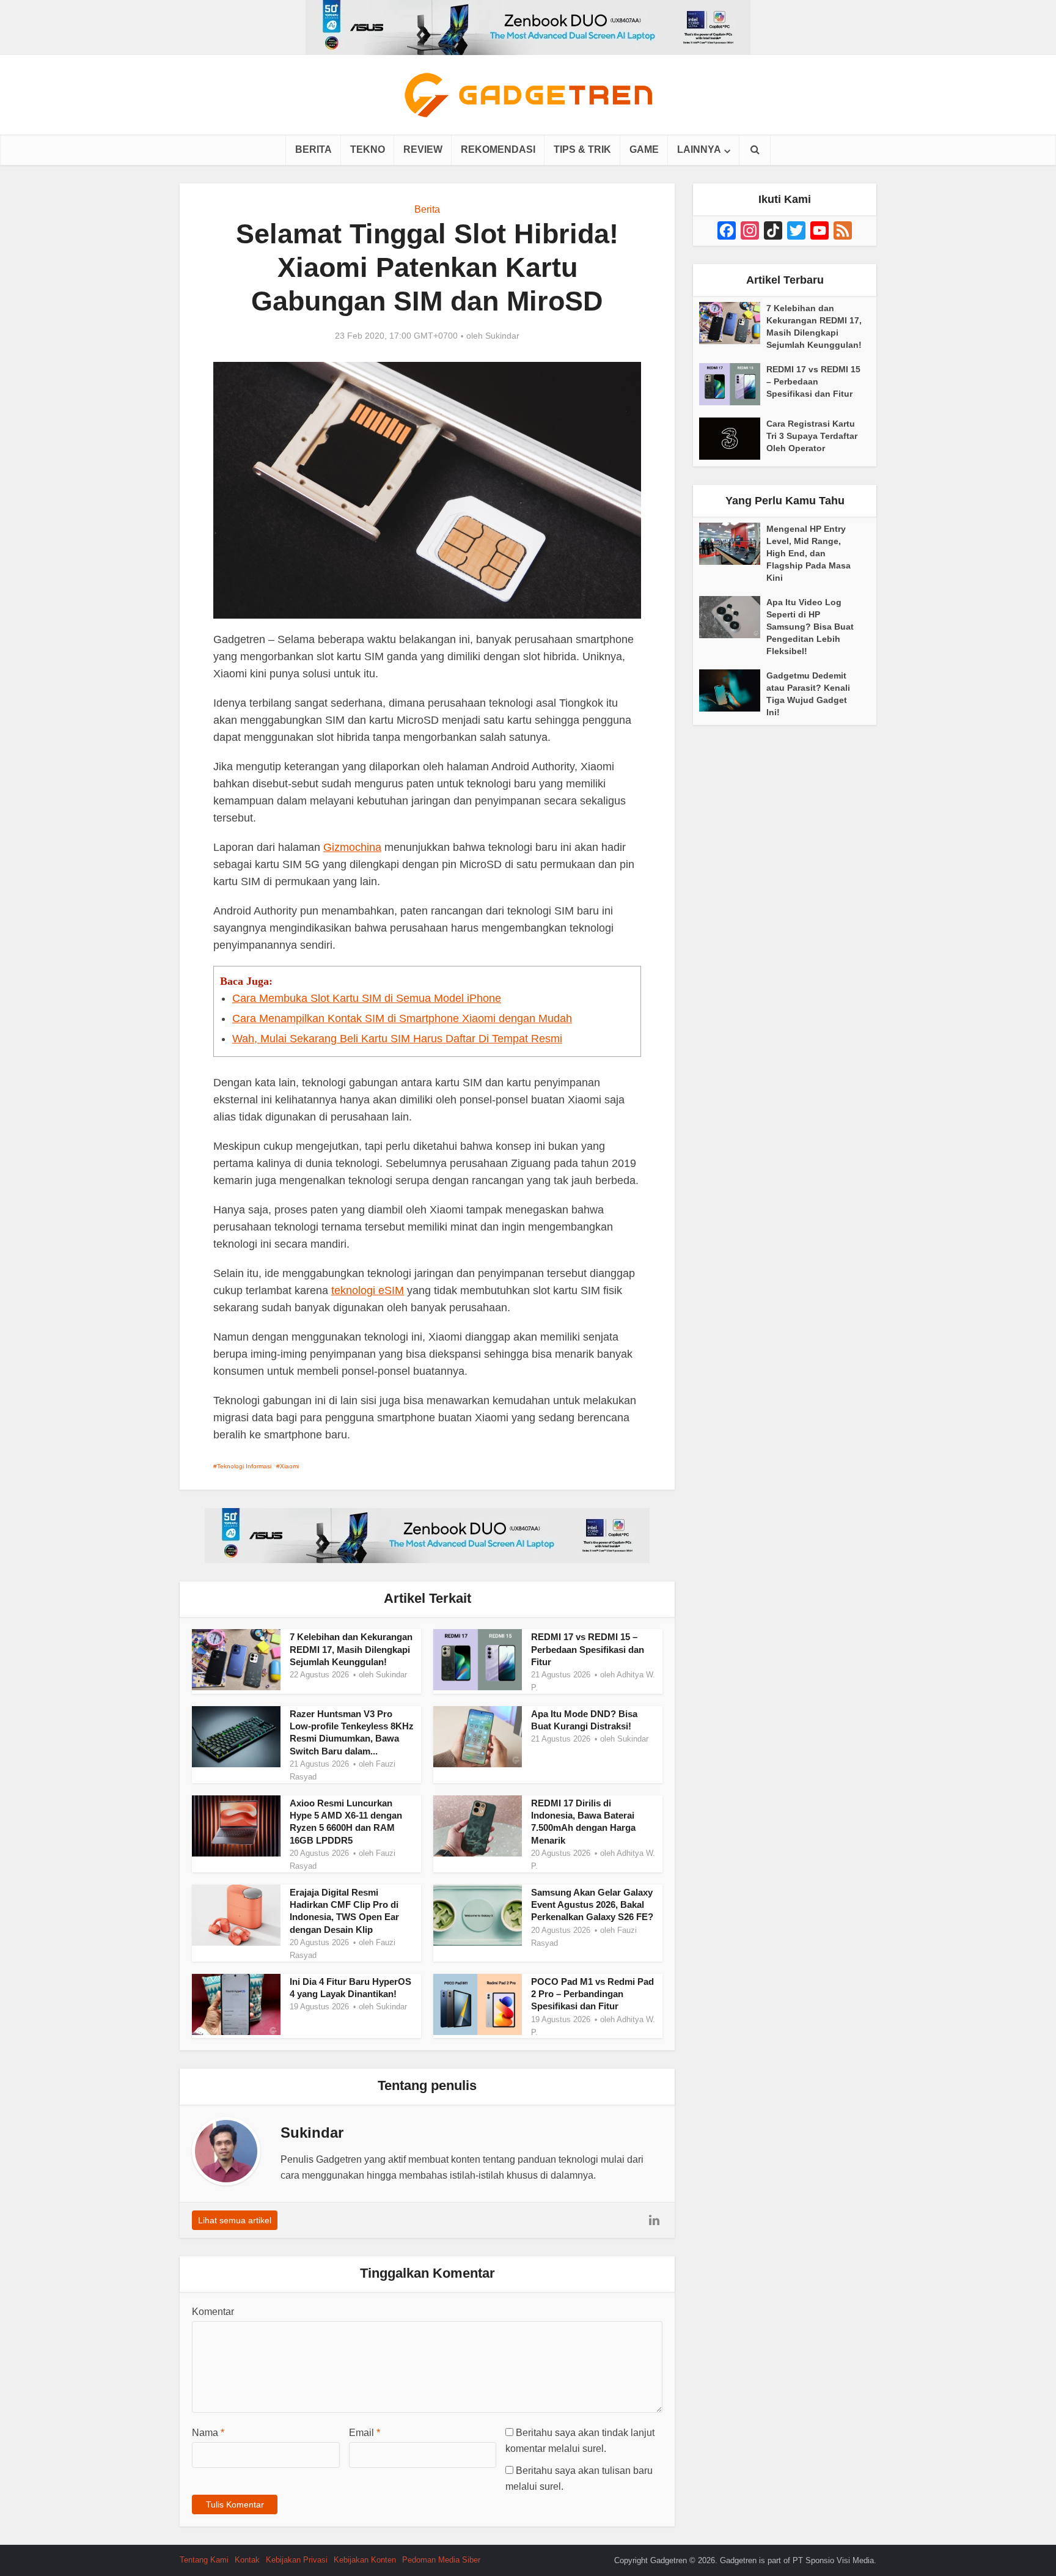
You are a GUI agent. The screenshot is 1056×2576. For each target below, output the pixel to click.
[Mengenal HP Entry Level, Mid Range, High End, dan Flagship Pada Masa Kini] (733, 544)
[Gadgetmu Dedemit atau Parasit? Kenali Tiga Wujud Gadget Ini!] (733, 690)
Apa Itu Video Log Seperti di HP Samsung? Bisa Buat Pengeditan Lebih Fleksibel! (810, 627)
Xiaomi (289, 1466)
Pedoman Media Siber (441, 2560)
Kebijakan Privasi (297, 2560)
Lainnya (699, 149)
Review (423, 149)
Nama (208, 2433)
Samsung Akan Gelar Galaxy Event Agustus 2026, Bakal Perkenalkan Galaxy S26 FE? (592, 1905)
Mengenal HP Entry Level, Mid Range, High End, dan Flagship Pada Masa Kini (809, 553)
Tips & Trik (582, 149)
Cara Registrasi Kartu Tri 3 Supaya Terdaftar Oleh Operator (812, 436)
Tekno (368, 149)
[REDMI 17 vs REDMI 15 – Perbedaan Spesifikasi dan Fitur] (733, 384)
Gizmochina (352, 847)
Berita (313, 149)
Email (365, 2433)
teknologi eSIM (368, 1290)
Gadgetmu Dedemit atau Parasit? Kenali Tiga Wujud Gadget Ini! (808, 694)
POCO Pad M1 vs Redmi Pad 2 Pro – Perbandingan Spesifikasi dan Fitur (592, 1994)
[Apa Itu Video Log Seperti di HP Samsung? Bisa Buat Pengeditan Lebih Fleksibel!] (733, 617)
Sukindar (502, 336)
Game (644, 149)
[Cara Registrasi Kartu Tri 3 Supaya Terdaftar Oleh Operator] (733, 439)
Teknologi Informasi (244, 1466)
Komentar (213, 2312)
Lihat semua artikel (235, 2220)
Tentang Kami (204, 2560)
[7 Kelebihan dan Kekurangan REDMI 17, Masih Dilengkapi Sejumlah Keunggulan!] (733, 323)
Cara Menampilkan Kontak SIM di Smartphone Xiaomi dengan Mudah (402, 1018)
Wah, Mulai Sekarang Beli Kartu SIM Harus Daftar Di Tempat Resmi (397, 1039)
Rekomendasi (498, 149)
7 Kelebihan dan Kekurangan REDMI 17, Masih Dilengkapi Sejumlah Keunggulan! (351, 1649)
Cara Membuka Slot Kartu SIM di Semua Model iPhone (367, 998)
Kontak (247, 2560)
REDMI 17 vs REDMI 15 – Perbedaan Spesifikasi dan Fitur (588, 1649)
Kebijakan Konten (365, 2560)
